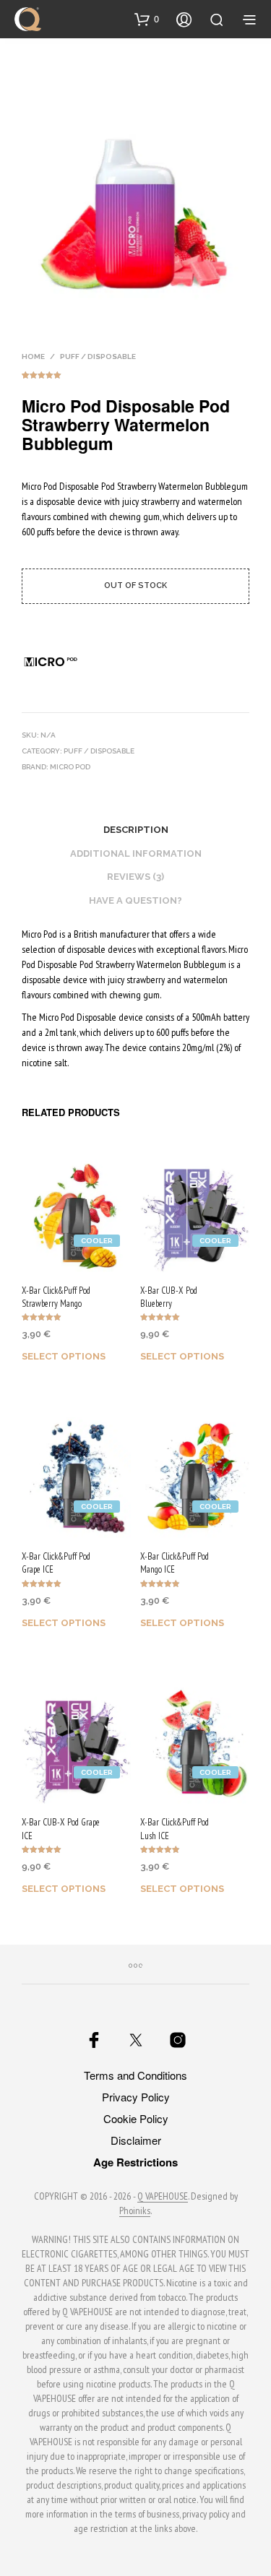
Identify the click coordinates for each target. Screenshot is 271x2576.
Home (33, 356)
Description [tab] (136, 830)
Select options (64, 1356)
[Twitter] (136, 2040)
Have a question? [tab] (135, 900)
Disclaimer (136, 2140)
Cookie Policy (136, 2118)
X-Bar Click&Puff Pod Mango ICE (175, 1563)
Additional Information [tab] (136, 853)
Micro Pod (70, 767)
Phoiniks (135, 2211)
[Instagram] (178, 2040)
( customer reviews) (135, 373)
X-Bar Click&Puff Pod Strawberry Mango (56, 1297)
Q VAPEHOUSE (163, 2197)
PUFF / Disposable (98, 356)
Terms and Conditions (135, 2075)
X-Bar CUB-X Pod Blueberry (169, 1297)
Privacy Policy (136, 2097)
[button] (147, 19)
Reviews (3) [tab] (135, 877)
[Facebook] (94, 2040)
